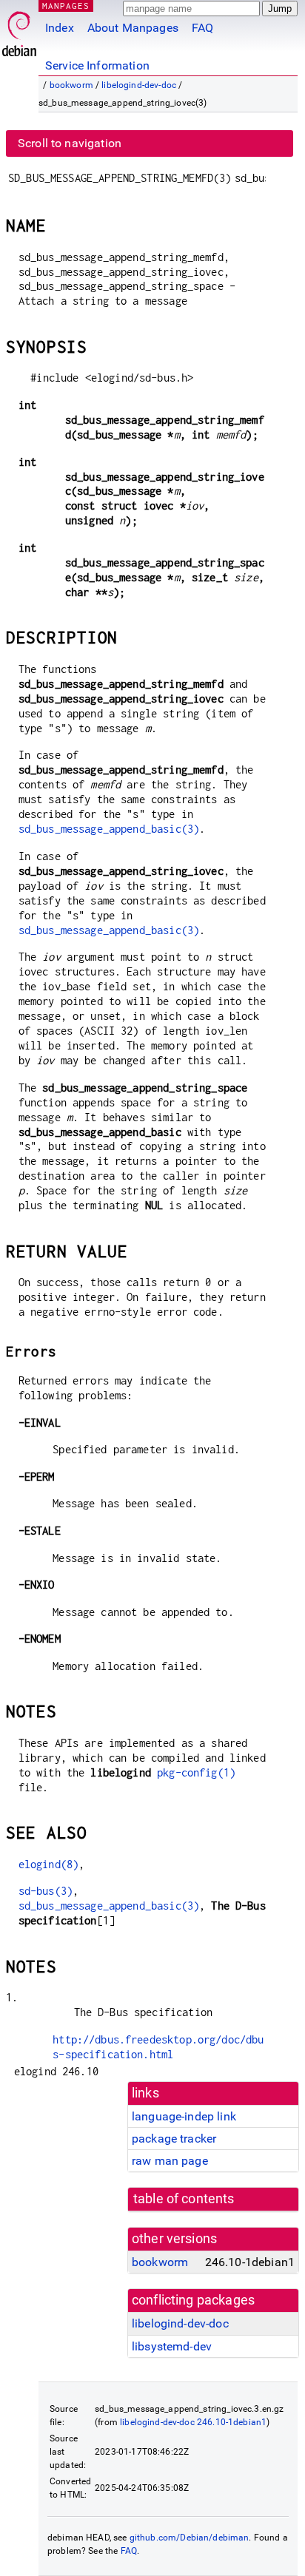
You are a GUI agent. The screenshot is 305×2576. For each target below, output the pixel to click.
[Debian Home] (19, 30)
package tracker (174, 2139)
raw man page (170, 2161)
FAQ (202, 28)
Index (60, 28)
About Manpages (133, 28)
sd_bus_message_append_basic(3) (109, 829)
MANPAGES (66, 6)
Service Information (97, 65)
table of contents (184, 2199)
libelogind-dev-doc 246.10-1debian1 (193, 2422)
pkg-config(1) (196, 1772)
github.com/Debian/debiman (190, 2538)
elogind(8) (49, 1864)
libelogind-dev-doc (139, 85)
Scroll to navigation (70, 143)
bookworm (71, 85)
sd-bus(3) (46, 1891)
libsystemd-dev (172, 2346)
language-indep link (184, 2116)
